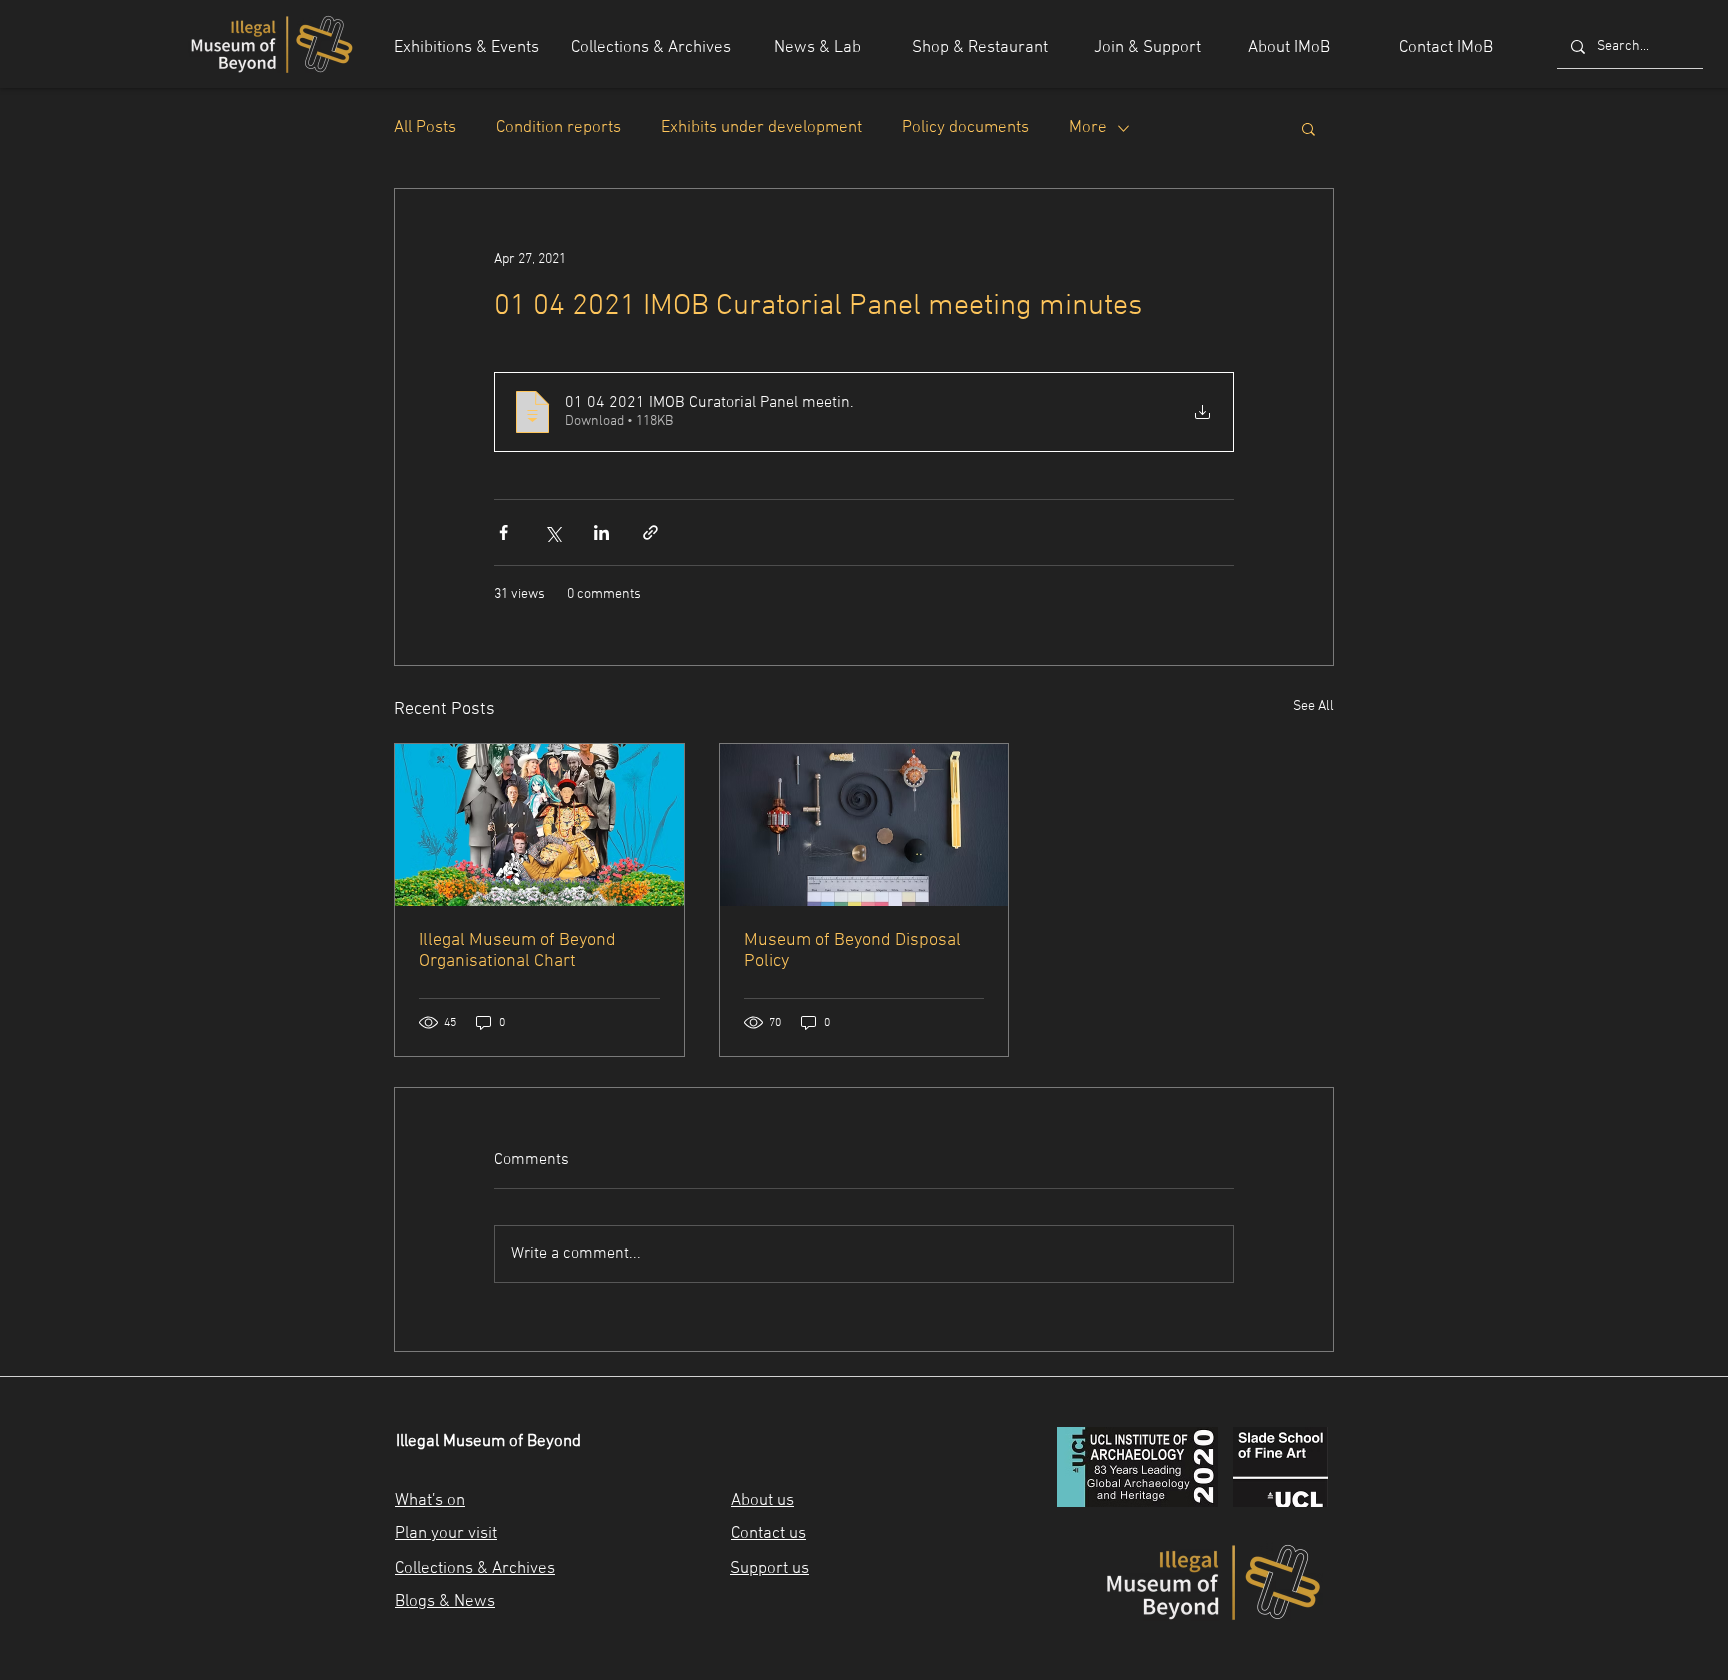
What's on (430, 1501)
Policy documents (965, 128)
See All (1313, 706)
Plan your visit (446, 1534)
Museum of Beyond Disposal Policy (852, 951)
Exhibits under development (761, 128)
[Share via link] (650, 532)
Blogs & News (445, 1602)
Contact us (768, 1534)
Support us (769, 1569)
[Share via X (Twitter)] (552, 532)
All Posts (425, 128)
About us (762, 1501)
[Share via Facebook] (503, 532)
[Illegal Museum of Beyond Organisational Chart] (539, 825)
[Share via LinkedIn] (601, 532)
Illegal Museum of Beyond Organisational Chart (517, 951)
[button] (1308, 128)
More (1088, 128)
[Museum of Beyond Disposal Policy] (864, 825)
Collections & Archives (475, 1569)
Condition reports (558, 128)
